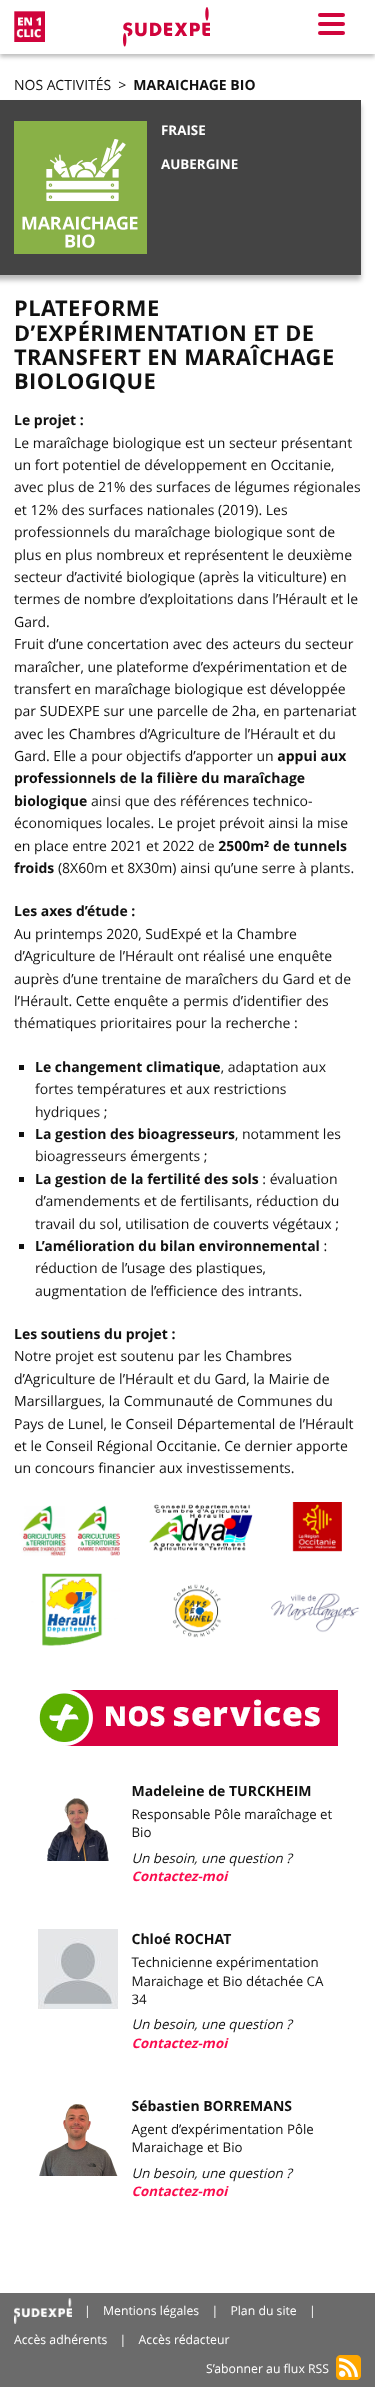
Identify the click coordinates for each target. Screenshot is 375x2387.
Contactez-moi (180, 1877)
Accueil (43, 2311)
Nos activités (62, 85)
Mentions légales (151, 2310)
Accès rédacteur (184, 2339)
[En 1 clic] (29, 26)
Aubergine (199, 165)
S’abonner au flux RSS (267, 2368)
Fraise (183, 131)
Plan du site (263, 2310)
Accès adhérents (60, 2339)
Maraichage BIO (194, 85)
